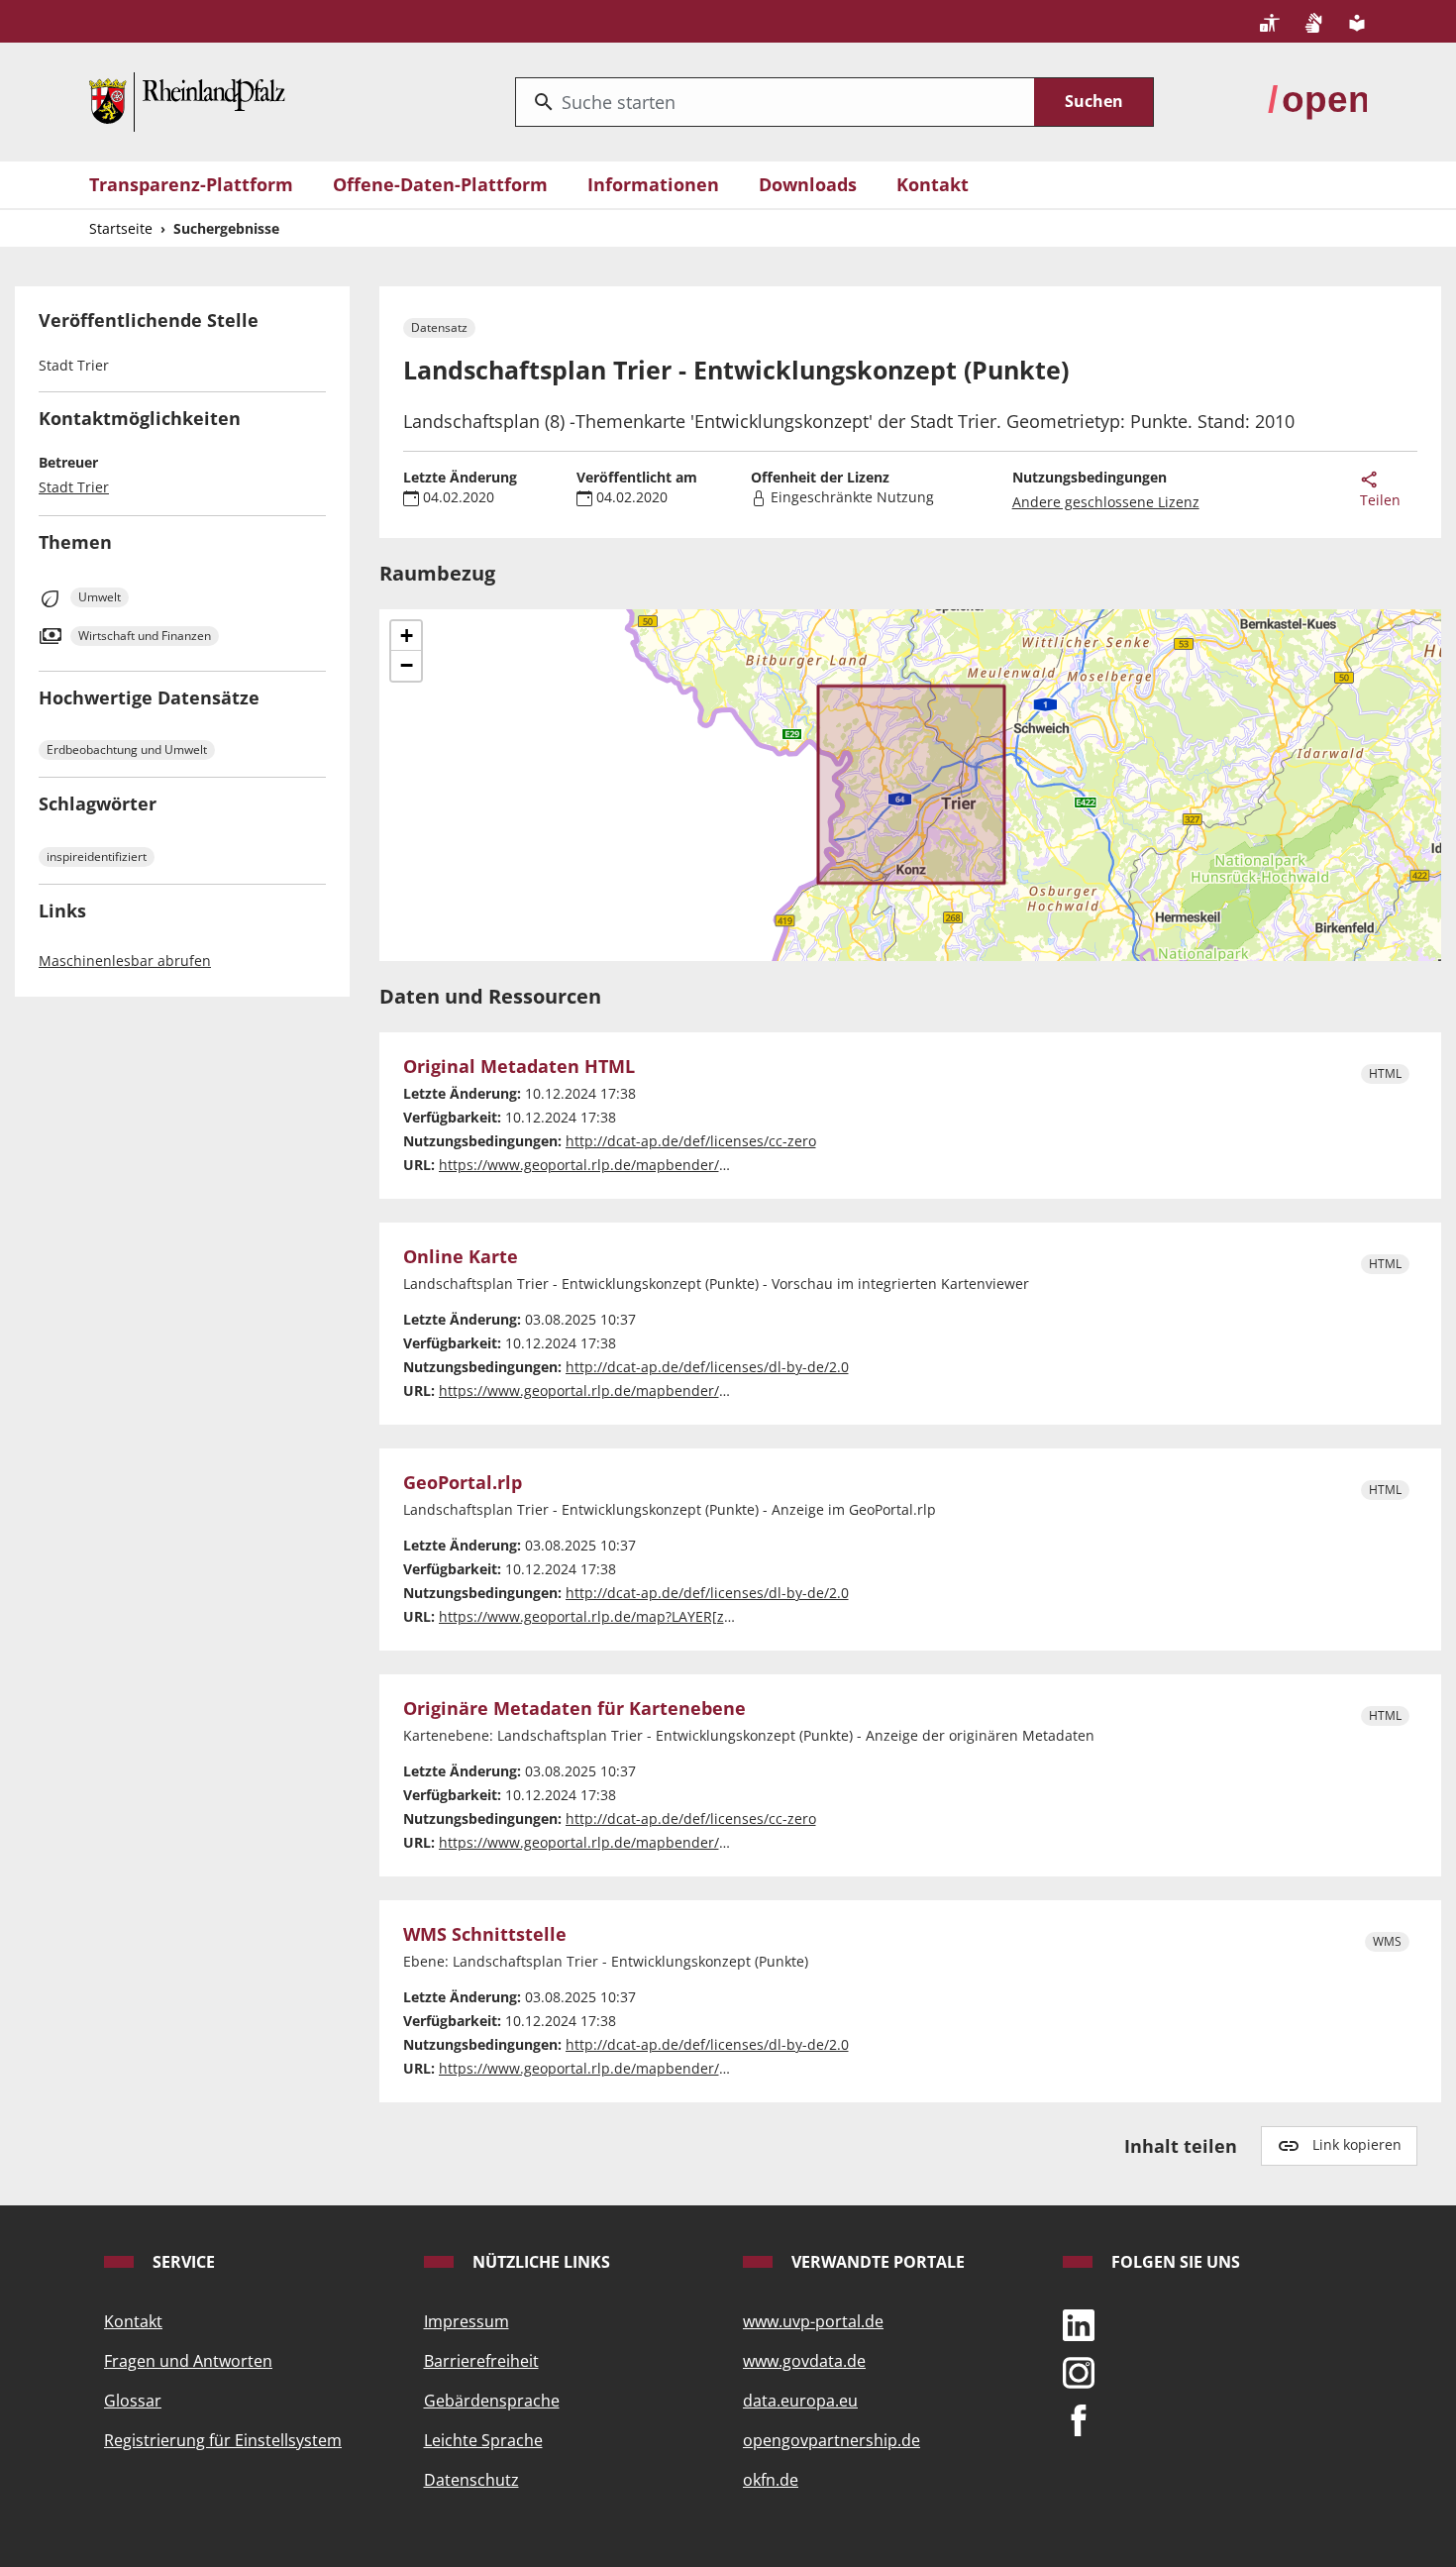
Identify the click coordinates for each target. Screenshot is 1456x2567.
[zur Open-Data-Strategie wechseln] (1317, 100)
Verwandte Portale (876, 2262)
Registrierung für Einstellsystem (223, 2440)
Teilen (1380, 500)
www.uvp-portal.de (813, 2321)
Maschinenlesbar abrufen (125, 961)
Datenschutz (471, 2480)
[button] (406, 636)
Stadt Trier (74, 487)
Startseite (121, 228)
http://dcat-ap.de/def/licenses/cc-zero (691, 1141)
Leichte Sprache (483, 2440)
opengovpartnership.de (832, 2440)
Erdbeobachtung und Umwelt (127, 749)
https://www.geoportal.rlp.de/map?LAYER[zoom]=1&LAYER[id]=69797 (667, 1616)
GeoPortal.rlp (463, 1483)
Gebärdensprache (492, 2401)
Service (182, 2262)
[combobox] (775, 102)
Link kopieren (1357, 2144)
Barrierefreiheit (481, 2361)
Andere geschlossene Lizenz (1106, 502)
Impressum (467, 2321)
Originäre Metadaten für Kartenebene (574, 1709)
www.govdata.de (804, 2361)
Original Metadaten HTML (519, 1067)
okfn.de (771, 2480)
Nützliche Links (539, 2262)
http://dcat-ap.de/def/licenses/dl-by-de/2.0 (707, 1367)
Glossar (133, 2401)
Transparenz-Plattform (191, 184)
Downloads (808, 184)
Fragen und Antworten (188, 2361)
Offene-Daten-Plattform (440, 184)
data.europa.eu (800, 2401)
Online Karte (461, 1257)
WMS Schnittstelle (485, 1935)
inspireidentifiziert (97, 856)
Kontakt (933, 184)
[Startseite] (187, 100)
